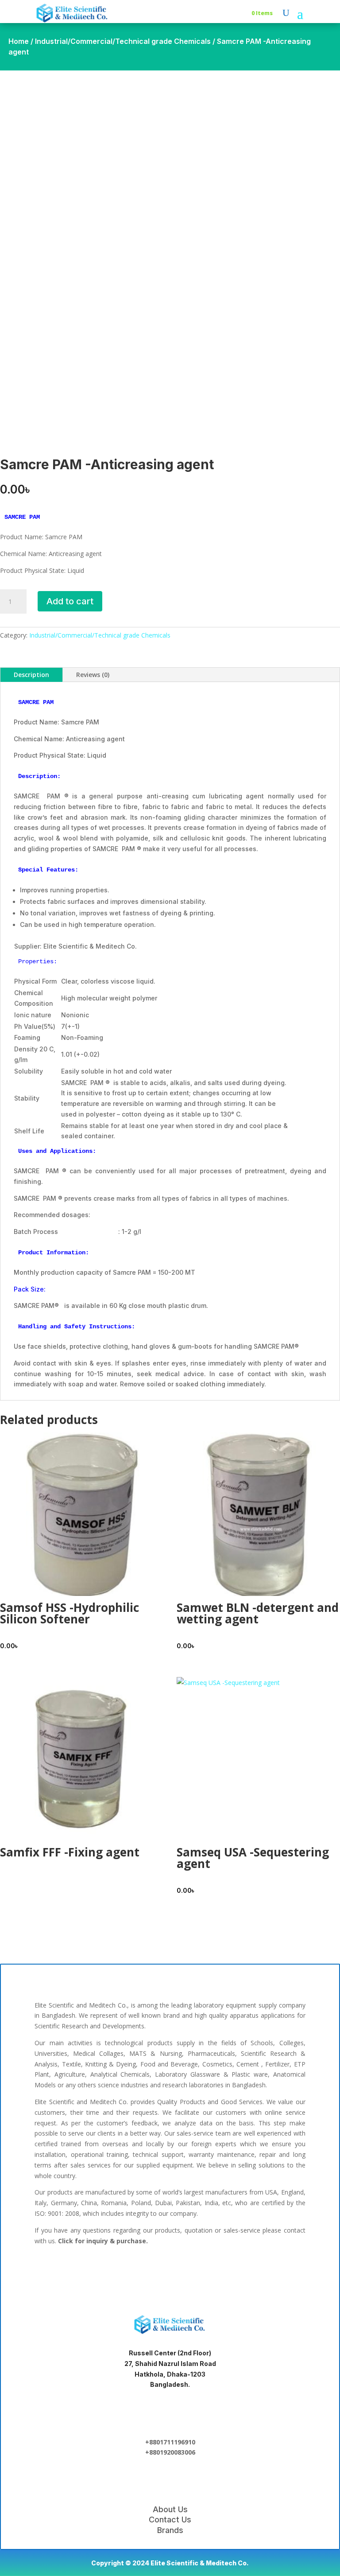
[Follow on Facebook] (113, 2272)
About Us (170, 2509)
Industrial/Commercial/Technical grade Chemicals (123, 41)
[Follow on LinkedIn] (142, 2272)
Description (31, 675)
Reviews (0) (93, 675)
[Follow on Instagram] (198, 2272)
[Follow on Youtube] (227, 2272)
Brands (170, 2530)
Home (19, 41)
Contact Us (170, 2520)
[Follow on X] (170, 2272)
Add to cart (70, 601)
